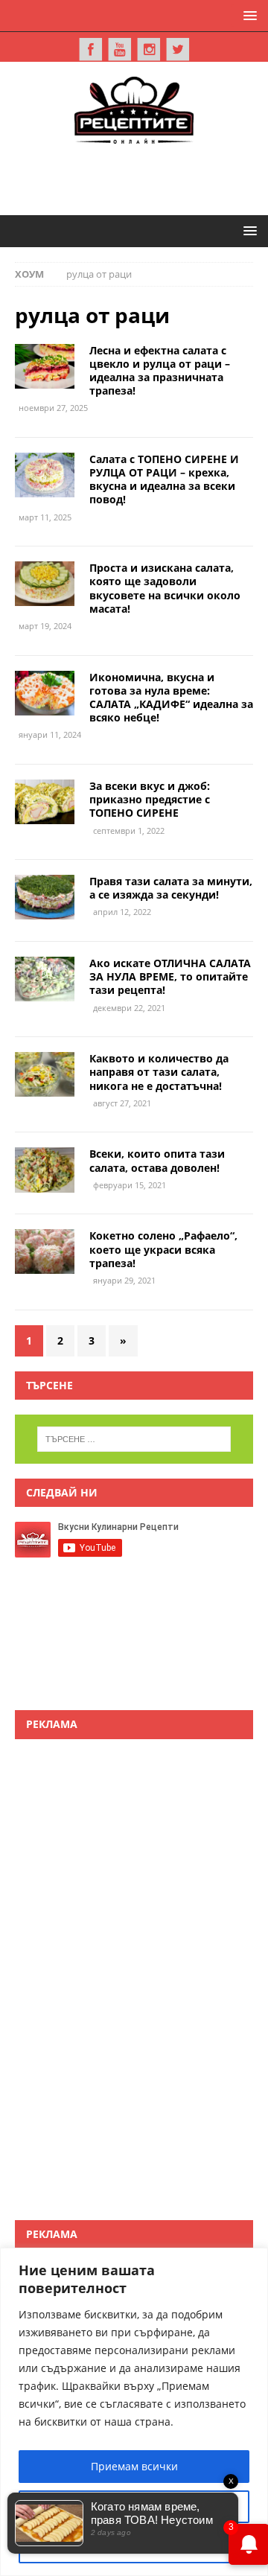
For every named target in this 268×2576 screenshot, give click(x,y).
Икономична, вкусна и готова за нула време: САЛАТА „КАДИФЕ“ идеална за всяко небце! (171, 698)
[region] (134, 2412)
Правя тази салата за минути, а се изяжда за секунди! (171, 888)
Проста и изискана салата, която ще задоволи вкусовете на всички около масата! (165, 588)
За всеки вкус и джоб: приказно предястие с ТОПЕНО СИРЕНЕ (150, 799)
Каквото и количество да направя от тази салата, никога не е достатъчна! (159, 1072)
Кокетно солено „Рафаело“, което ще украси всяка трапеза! (163, 1249)
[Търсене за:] (134, 1439)
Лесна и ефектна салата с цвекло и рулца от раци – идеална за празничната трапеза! (160, 371)
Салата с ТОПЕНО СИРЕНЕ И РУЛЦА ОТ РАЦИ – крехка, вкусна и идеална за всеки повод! (164, 479)
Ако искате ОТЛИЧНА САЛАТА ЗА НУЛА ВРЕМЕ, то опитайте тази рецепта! (170, 976)
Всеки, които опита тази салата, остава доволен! (157, 1160)
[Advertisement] (141, 177)
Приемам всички (134, 2466)
